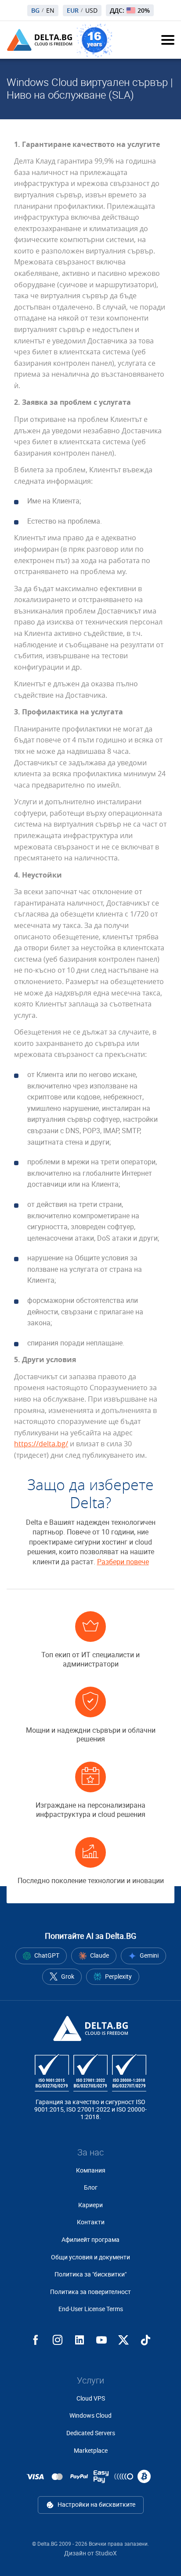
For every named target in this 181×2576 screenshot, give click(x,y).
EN (50, 11)
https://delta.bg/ (41, 1444)
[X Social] (123, 2340)
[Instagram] (58, 2340)
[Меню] (168, 40)
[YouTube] (101, 2340)
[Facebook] (36, 2340)
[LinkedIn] (80, 2340)
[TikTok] (145, 2340)
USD (91, 11)
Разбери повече (123, 1562)
